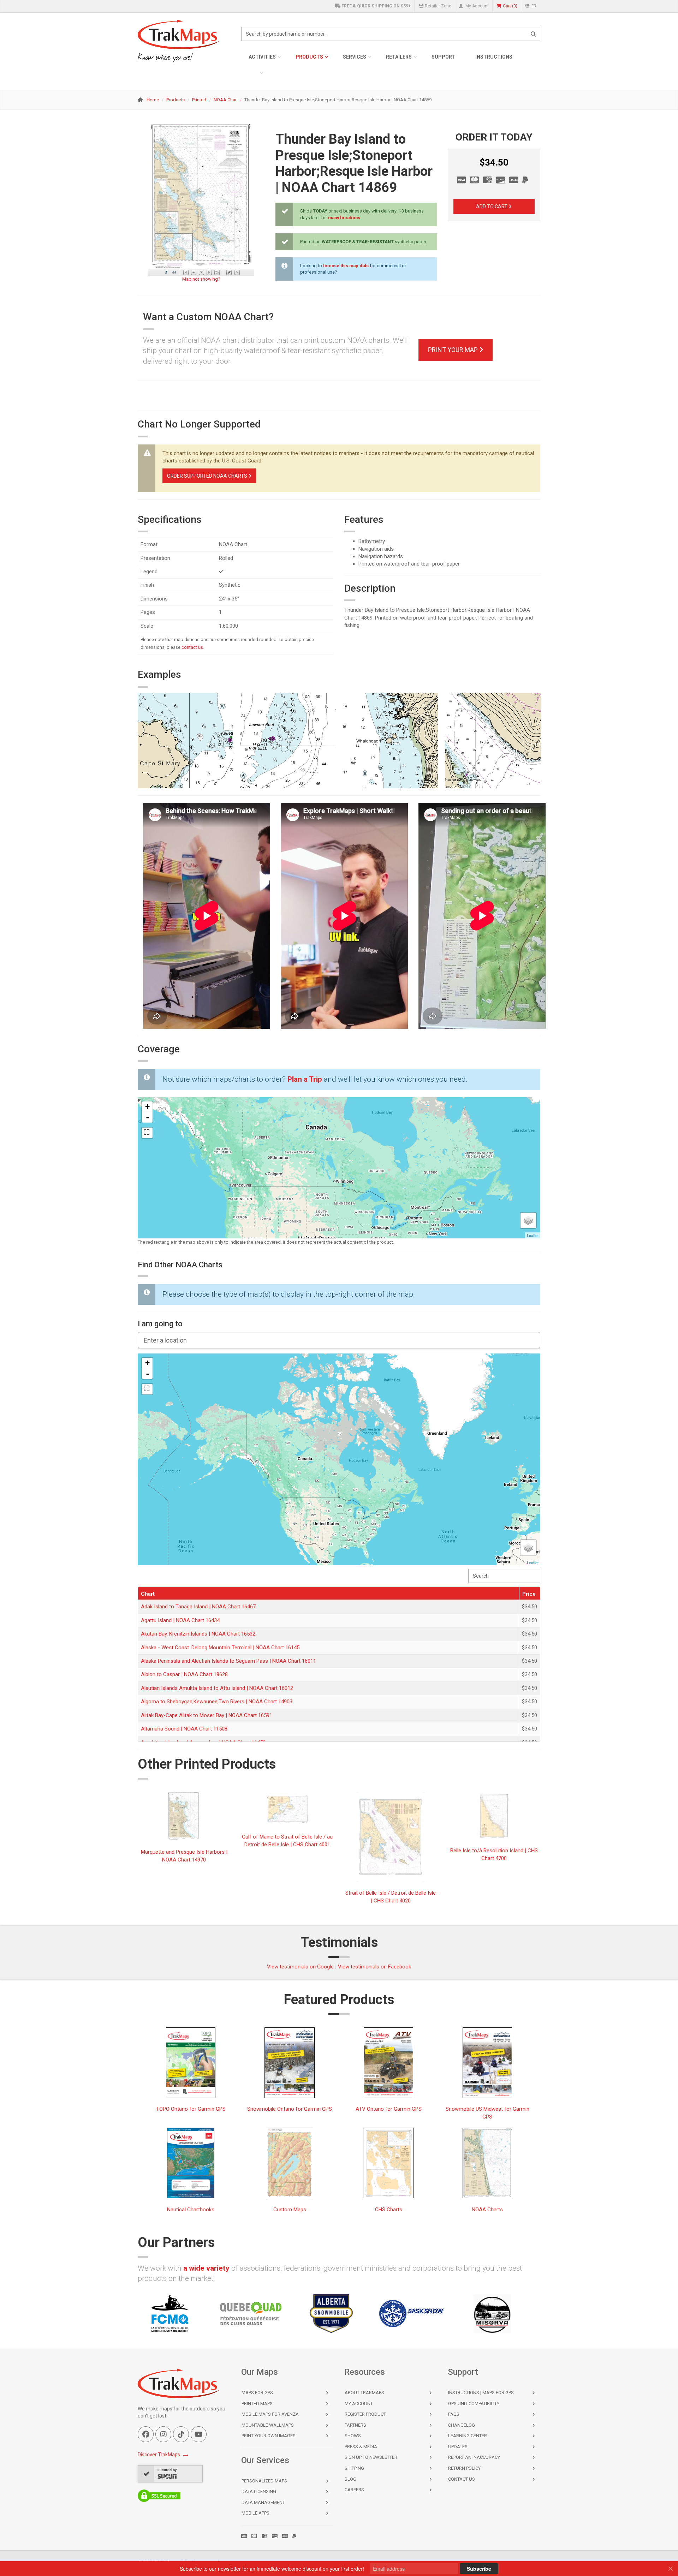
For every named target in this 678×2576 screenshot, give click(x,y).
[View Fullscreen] (147, 1133)
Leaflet (533, 1235)
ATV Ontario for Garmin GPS (389, 2109)
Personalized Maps (264, 2481)
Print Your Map (454, 350)
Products (309, 57)
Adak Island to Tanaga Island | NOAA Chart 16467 (198, 1607)
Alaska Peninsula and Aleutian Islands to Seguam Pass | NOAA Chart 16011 (228, 1661)
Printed (199, 100)
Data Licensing (259, 2491)
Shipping (354, 2468)
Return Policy (464, 2468)
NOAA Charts (487, 2209)
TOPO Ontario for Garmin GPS (191, 2109)
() (510, 6)
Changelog (462, 2425)
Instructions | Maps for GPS (481, 2393)
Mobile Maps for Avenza (270, 2414)
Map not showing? (201, 279)
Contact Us (462, 2479)
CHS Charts (389, 2209)
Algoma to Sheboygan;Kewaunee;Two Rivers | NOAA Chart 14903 (217, 1702)
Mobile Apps (255, 2513)
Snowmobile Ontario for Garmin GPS (290, 2109)
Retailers (399, 57)
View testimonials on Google (300, 1967)
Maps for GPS (257, 2393)
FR (533, 6)
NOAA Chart (226, 100)
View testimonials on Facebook (374, 1967)
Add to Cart (492, 207)
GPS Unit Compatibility (474, 2404)
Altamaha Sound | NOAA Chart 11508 (184, 1729)
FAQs (454, 2414)
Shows (353, 2436)
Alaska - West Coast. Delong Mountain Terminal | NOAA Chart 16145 (220, 1648)
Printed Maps (257, 2404)
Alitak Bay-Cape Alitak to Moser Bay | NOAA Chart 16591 (207, 1715)
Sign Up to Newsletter (371, 2457)
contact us (192, 647)
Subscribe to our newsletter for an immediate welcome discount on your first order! (272, 2569)
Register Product (365, 2414)
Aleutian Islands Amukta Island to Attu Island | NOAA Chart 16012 (217, 1688)
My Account (477, 6)
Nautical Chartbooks (191, 2209)
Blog (350, 2479)
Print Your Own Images (269, 2436)
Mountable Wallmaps (268, 2425)
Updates (458, 2447)
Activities (262, 57)
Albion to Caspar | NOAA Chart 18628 (184, 1674)
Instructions (494, 57)
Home (153, 100)
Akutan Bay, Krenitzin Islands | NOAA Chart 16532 (198, 1634)
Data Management (263, 2502)
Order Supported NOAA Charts (208, 476)
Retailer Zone (438, 6)
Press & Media (361, 2447)
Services (355, 57)
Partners (355, 2425)
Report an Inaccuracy (474, 2457)
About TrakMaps (364, 2393)
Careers (354, 2490)
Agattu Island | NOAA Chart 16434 (180, 1620)
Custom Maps (290, 2209)
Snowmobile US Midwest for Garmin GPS (487, 2113)
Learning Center (468, 2436)
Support (444, 57)
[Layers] (528, 1220)
